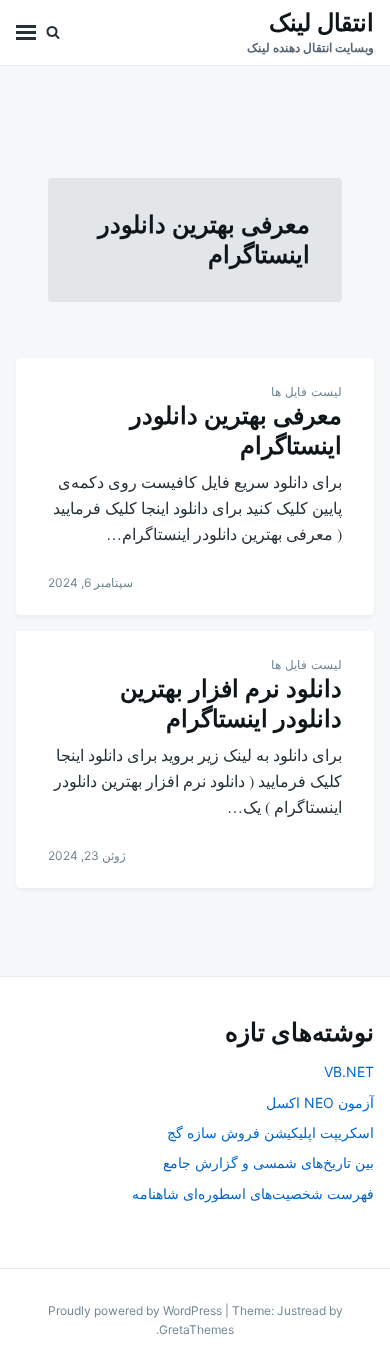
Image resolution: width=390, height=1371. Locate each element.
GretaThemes (196, 1329)
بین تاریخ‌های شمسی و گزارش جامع (268, 1162)
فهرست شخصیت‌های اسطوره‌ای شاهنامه (253, 1193)
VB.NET (349, 1071)
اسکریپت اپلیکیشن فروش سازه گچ (270, 1132)
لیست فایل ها (306, 391)
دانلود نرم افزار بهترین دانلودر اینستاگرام (231, 703)
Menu (26, 32)
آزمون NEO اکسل (320, 1102)
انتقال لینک (321, 22)
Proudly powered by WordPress (136, 1310)
